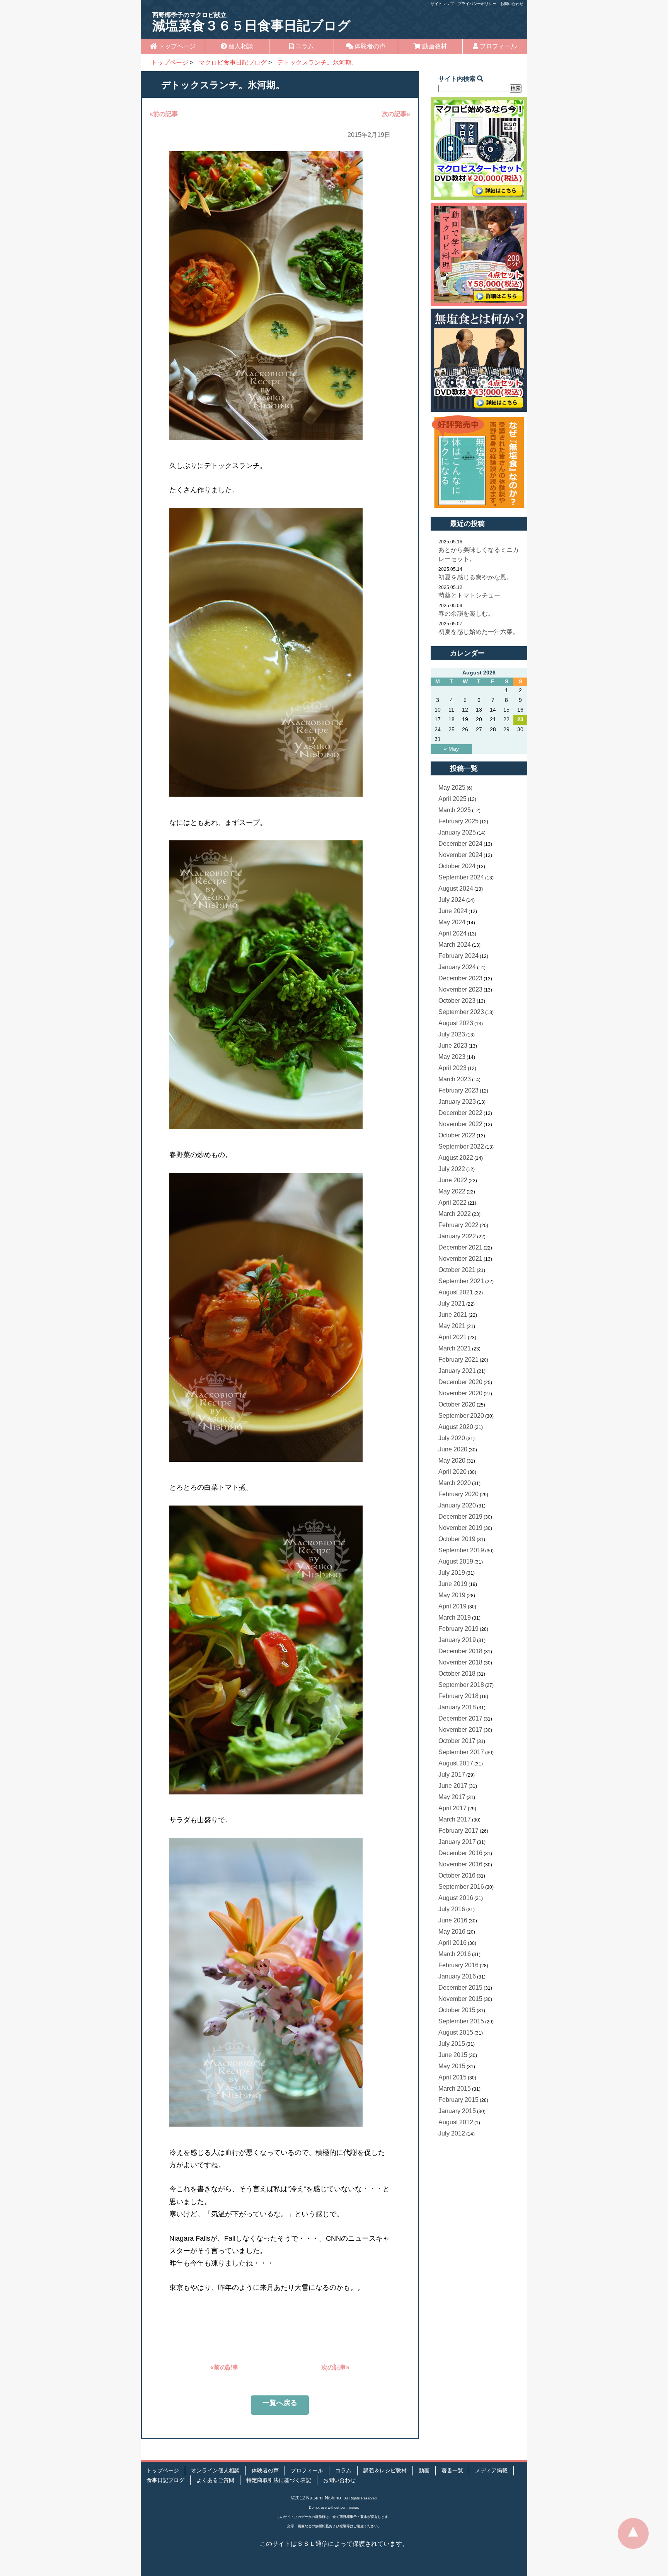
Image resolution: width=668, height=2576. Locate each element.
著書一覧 (452, 2471)
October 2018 (457, 1674)
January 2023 (457, 1102)
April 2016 (452, 1943)
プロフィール (498, 46)
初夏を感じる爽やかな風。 (475, 577)
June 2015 (453, 2055)
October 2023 (457, 1001)
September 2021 (461, 1281)
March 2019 (455, 1617)
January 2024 (457, 967)
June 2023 (453, 1046)
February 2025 (458, 821)
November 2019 (460, 1528)
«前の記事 (164, 114)
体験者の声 (369, 46)
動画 (424, 2471)
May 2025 (452, 788)
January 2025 (457, 832)
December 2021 (460, 1247)
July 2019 (452, 1573)
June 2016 (453, 1920)
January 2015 (457, 2111)
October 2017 (457, 1741)
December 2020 (460, 1382)
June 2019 (453, 1584)
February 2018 (458, 1696)
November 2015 (460, 1999)
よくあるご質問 (215, 2480)
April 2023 (452, 1068)
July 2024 (452, 900)
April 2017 (452, 1808)
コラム (304, 46)
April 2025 (452, 799)
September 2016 (461, 1887)
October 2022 (457, 1135)
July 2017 (452, 1775)
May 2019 (452, 1595)
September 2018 (461, 1685)
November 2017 (460, 1730)
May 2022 (452, 1191)
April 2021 (452, 1337)
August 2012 (456, 2122)
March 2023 (455, 1079)
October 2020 (457, 1404)
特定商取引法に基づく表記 (279, 2480)
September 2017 (461, 1752)
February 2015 (458, 2100)
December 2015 (460, 1988)
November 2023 (460, 989)
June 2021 (453, 1315)
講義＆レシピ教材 (385, 2471)
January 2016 (457, 1976)
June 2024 (453, 911)
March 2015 (455, 2089)
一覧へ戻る (280, 2403)
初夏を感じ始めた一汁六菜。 (479, 632)
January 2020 (457, 1505)
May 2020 (452, 1460)
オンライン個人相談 (215, 2471)
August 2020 (456, 1427)
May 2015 (452, 2066)
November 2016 (460, 1864)
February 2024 (458, 956)
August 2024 (456, 889)
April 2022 (452, 1203)
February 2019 (458, 1629)
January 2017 (457, 1842)
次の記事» (396, 114)
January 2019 (457, 1640)
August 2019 (456, 1561)
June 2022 (453, 1180)
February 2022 (458, 1225)
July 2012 (452, 2133)
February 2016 (458, 1965)
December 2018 (460, 1651)
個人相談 (240, 46)
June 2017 (453, 1786)
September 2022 (461, 1146)
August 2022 (456, 1158)
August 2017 (456, 1763)
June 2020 (453, 1449)
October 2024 (457, 866)
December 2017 (460, 1718)
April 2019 (452, 1606)
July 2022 (452, 1169)
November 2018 (460, 1662)
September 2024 (461, 877)
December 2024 (460, 844)
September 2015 (461, 2021)
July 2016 (452, 1909)
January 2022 (457, 1236)
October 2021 (457, 1270)
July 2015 (452, 2044)
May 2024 (452, 922)
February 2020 (458, 1494)
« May (451, 749)
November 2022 (460, 1124)
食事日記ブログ (165, 2480)
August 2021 (456, 1292)
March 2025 (455, 810)
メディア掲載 (491, 2471)
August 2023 (456, 1023)
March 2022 (455, 1214)
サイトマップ (442, 4)
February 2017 (458, 1831)
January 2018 (457, 1707)
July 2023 (452, 1034)
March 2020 (455, 1483)
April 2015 (452, 2077)
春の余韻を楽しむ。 (466, 614)
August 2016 (456, 1898)
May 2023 (452, 1057)
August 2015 (456, 2032)
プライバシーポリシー (477, 4)
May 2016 (452, 1932)
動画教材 (434, 46)
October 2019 (457, 1539)
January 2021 (457, 1371)
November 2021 (460, 1259)
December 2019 (460, 1517)
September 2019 (461, 1550)
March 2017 (455, 1819)
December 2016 (460, 1853)
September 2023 (461, 1012)
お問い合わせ (512, 4)
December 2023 (460, 978)
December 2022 (460, 1113)
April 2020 (452, 1472)
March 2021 (455, 1348)
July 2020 (452, 1438)
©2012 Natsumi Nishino (316, 2498)
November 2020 (460, 1393)
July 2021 (452, 1303)
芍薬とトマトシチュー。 (472, 595)
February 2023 (458, 1090)
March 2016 (455, 1954)
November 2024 (460, 855)
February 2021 (458, 1360)
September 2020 (461, 1416)
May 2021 (452, 1326)
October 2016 (457, 1875)
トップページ (176, 46)
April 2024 (452, 933)
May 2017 (452, 1797)
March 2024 (455, 945)
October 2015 (457, 2010)
